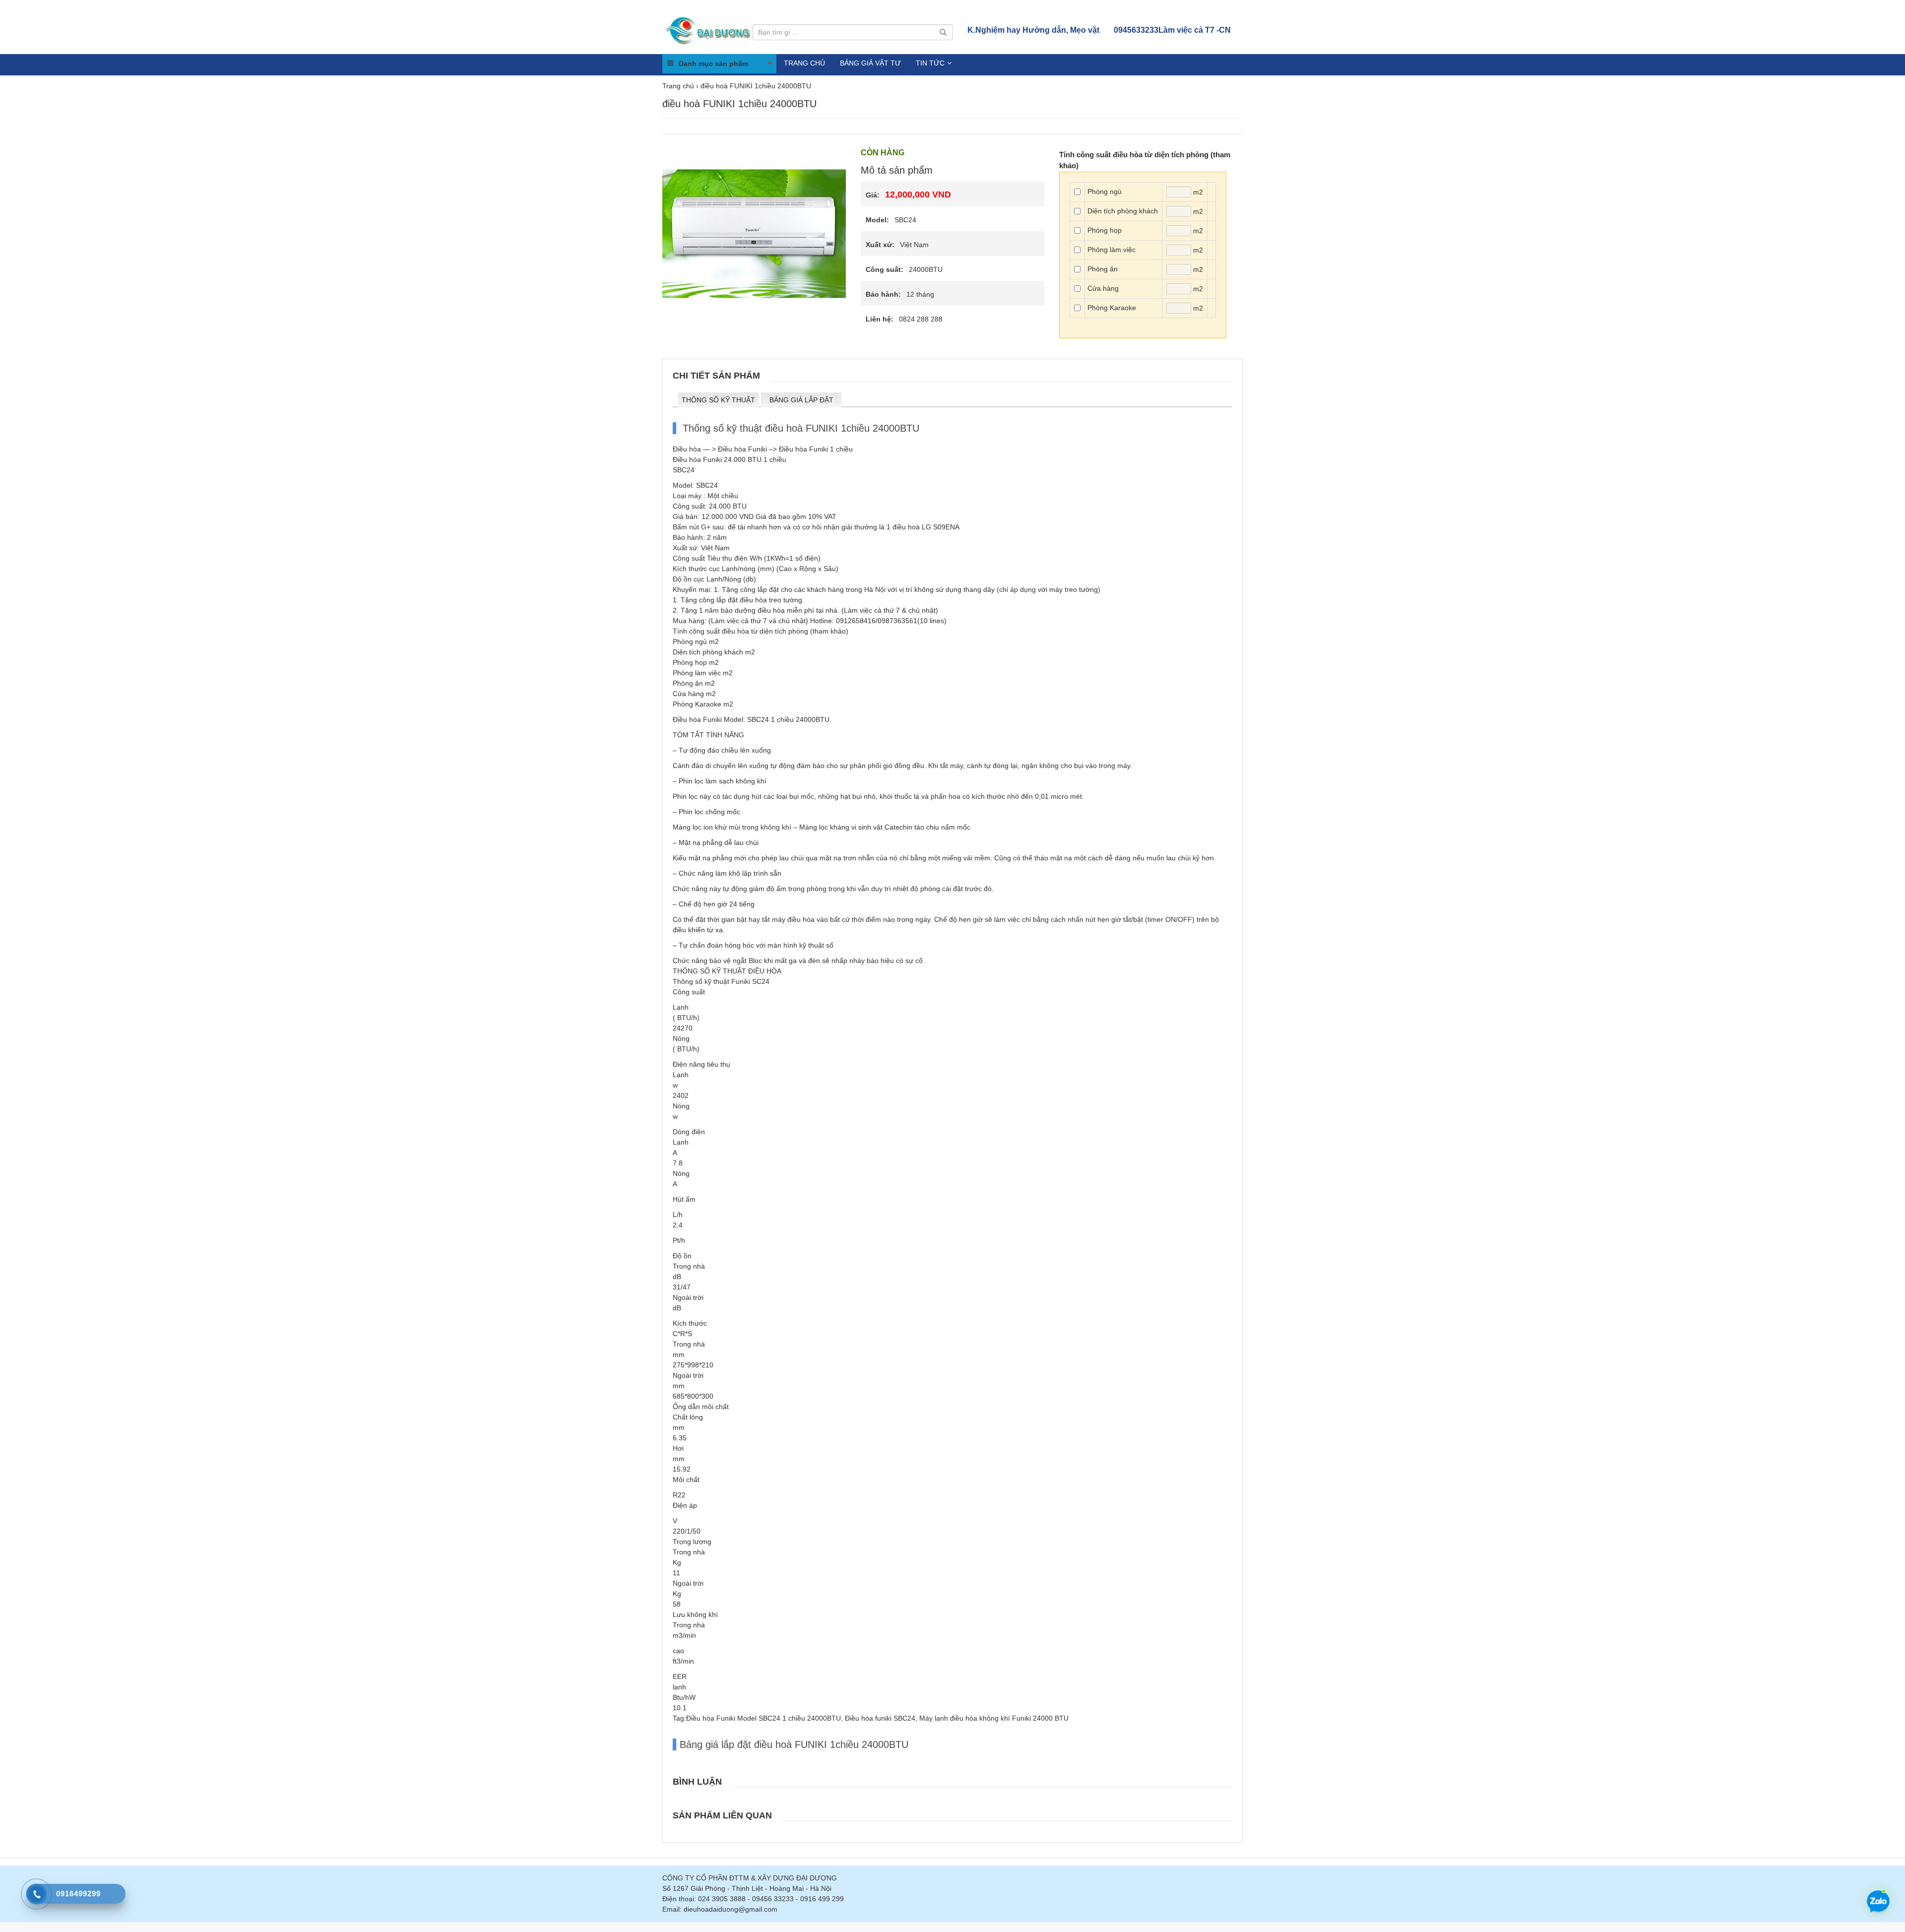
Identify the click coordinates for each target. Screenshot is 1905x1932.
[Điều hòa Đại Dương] (709, 30)
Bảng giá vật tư (870, 63)
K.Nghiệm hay (1033, 30)
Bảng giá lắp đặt (801, 400)
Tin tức (930, 63)
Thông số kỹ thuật (718, 400)
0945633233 (1172, 30)
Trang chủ (804, 63)
